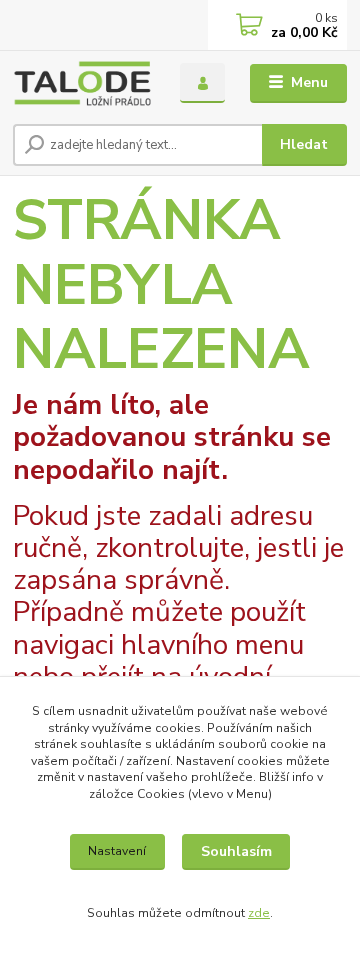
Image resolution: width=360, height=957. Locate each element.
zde (259, 913)
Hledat (304, 144)
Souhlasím (236, 851)
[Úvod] (82, 83)
